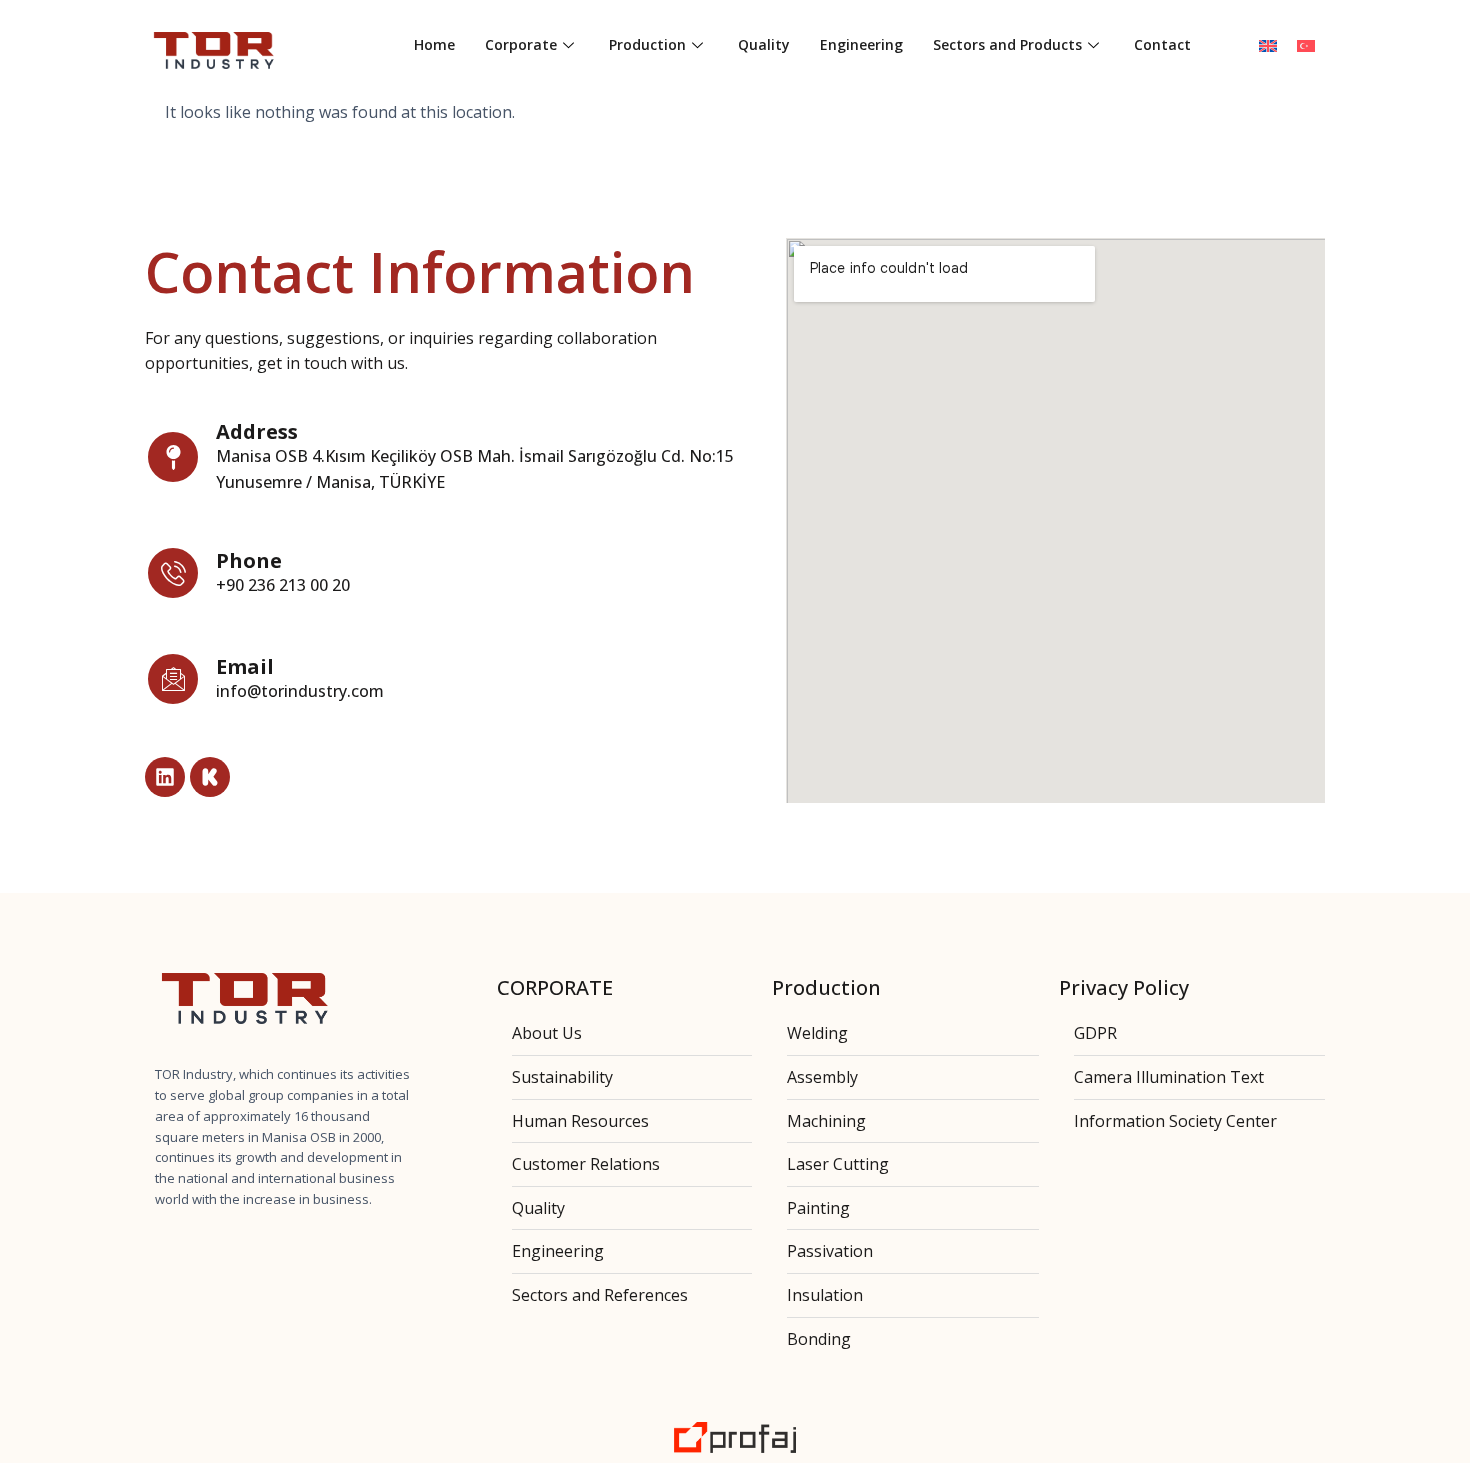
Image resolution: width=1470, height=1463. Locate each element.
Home (434, 44)
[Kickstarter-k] (210, 777)
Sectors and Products (1007, 44)
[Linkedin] (165, 777)
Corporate (521, 44)
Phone (249, 560)
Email (245, 666)
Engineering (861, 44)
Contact (1162, 44)
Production (647, 44)
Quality (764, 44)
